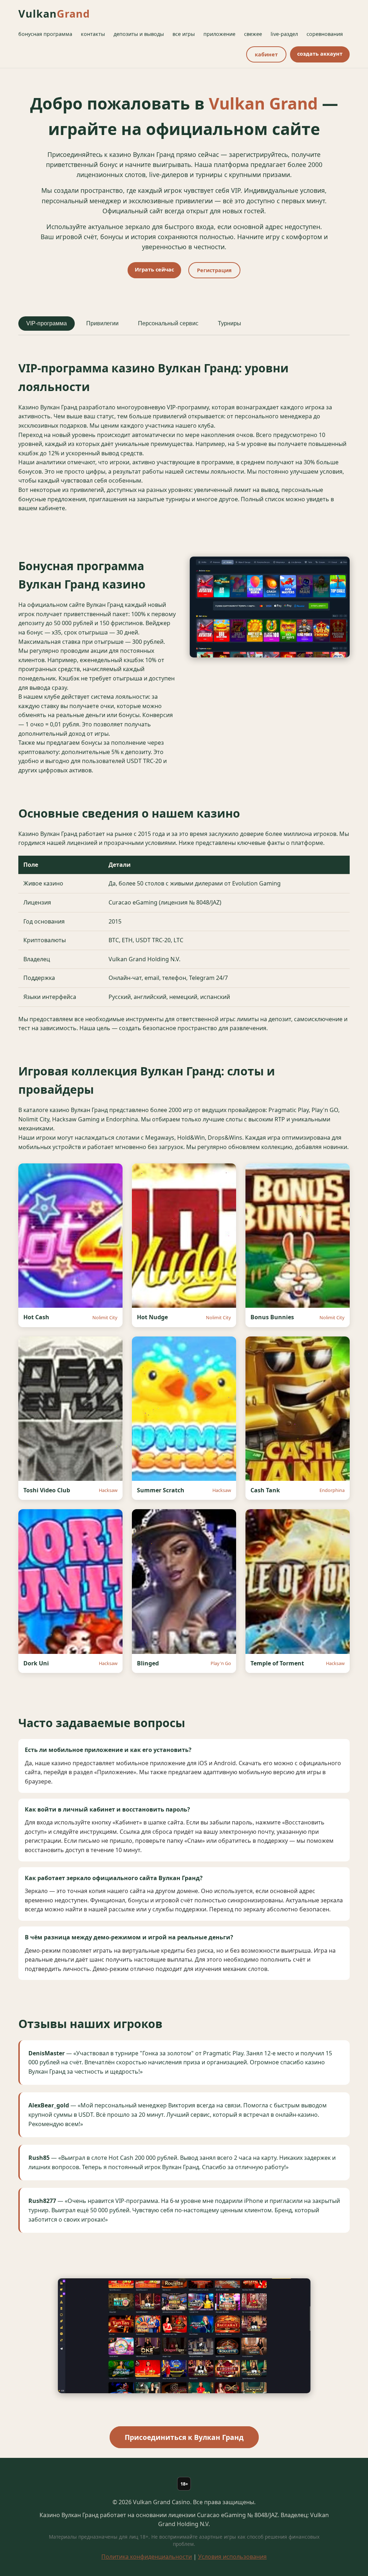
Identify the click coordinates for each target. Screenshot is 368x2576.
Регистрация (214, 270)
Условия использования (232, 2557)
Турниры (229, 323)
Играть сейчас (154, 269)
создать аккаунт (320, 54)
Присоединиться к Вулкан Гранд (184, 2437)
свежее (253, 34)
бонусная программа (45, 34)
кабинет (266, 54)
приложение (219, 34)
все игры (184, 34)
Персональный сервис (168, 323)
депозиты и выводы (139, 34)
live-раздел (284, 34)
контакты (93, 34)
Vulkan (54, 13)
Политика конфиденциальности (147, 2557)
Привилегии (102, 323)
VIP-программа (47, 323)
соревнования (325, 34)
